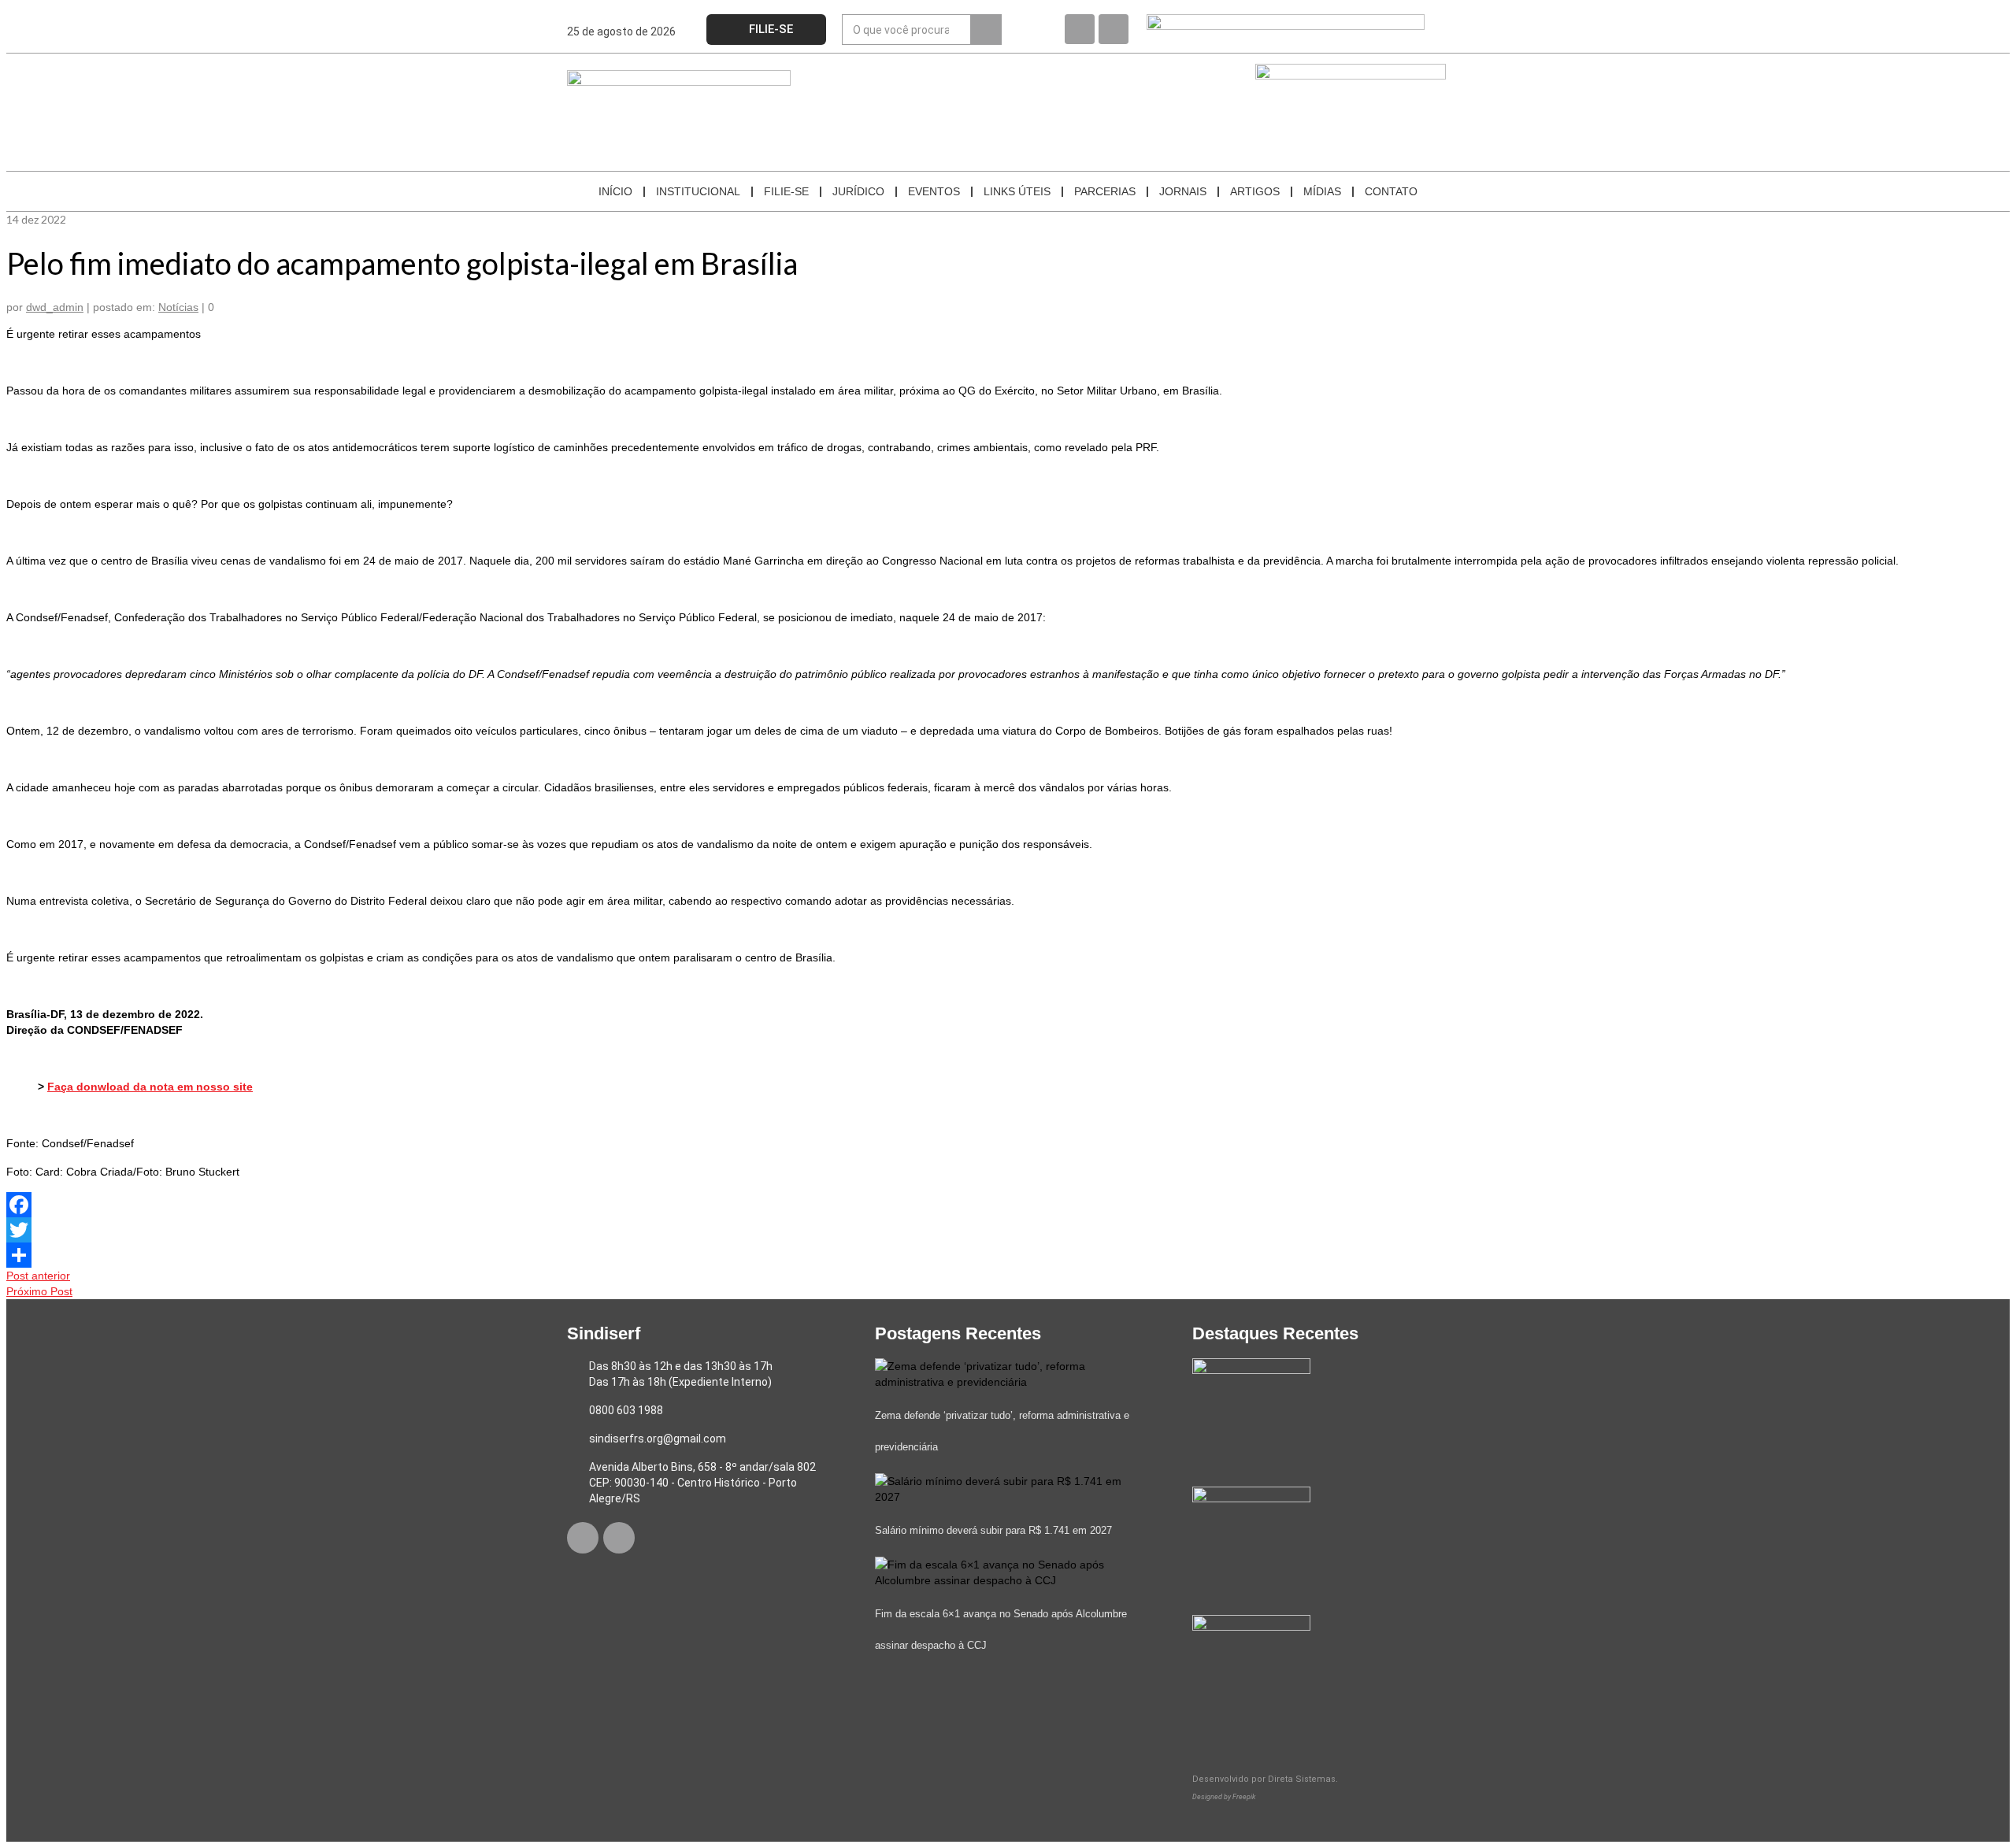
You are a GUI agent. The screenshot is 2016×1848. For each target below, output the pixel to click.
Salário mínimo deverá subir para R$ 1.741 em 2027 (993, 1530)
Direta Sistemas (1302, 1779)
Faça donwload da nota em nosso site (150, 1087)
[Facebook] (1080, 29)
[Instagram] (1114, 29)
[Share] (1008, 1255)
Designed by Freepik (1224, 1797)
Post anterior (38, 1276)
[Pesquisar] (986, 30)
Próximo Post (39, 1291)
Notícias (178, 307)
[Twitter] (1008, 1230)
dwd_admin (55, 307)
